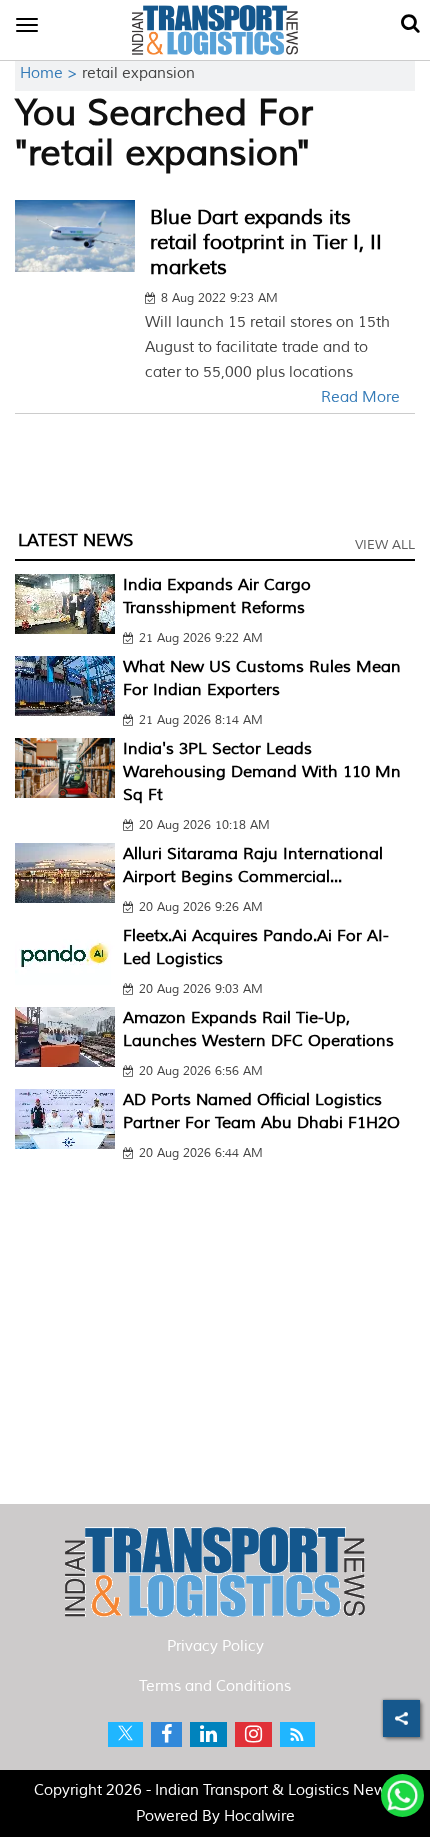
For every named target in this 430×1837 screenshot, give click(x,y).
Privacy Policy (215, 1646)
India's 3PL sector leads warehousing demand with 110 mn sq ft (262, 772)
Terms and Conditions (215, 1686)
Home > (51, 73)
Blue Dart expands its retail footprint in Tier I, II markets (266, 242)
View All (385, 545)
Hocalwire (259, 1816)
